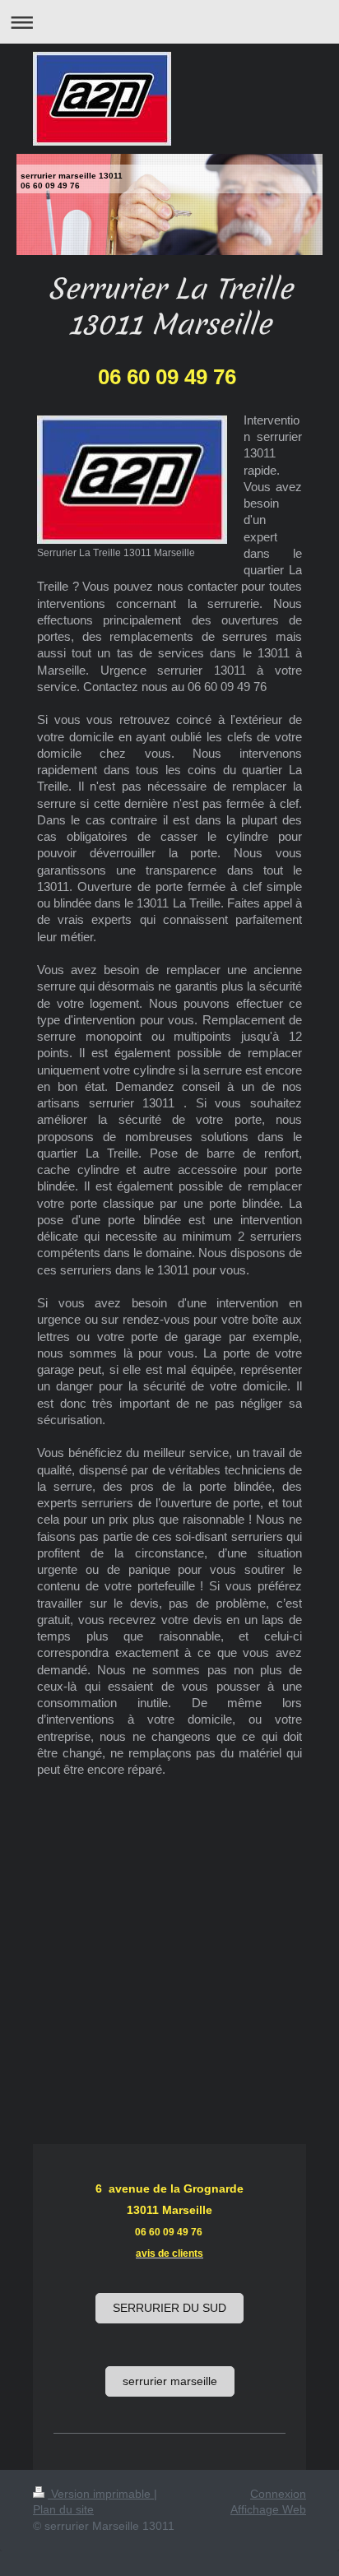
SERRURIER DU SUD (169, 2308)
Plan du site (63, 2509)
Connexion (278, 2494)
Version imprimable (101, 2494)
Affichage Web (268, 2509)
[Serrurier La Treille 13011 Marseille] (132, 480)
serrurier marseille (170, 2381)
